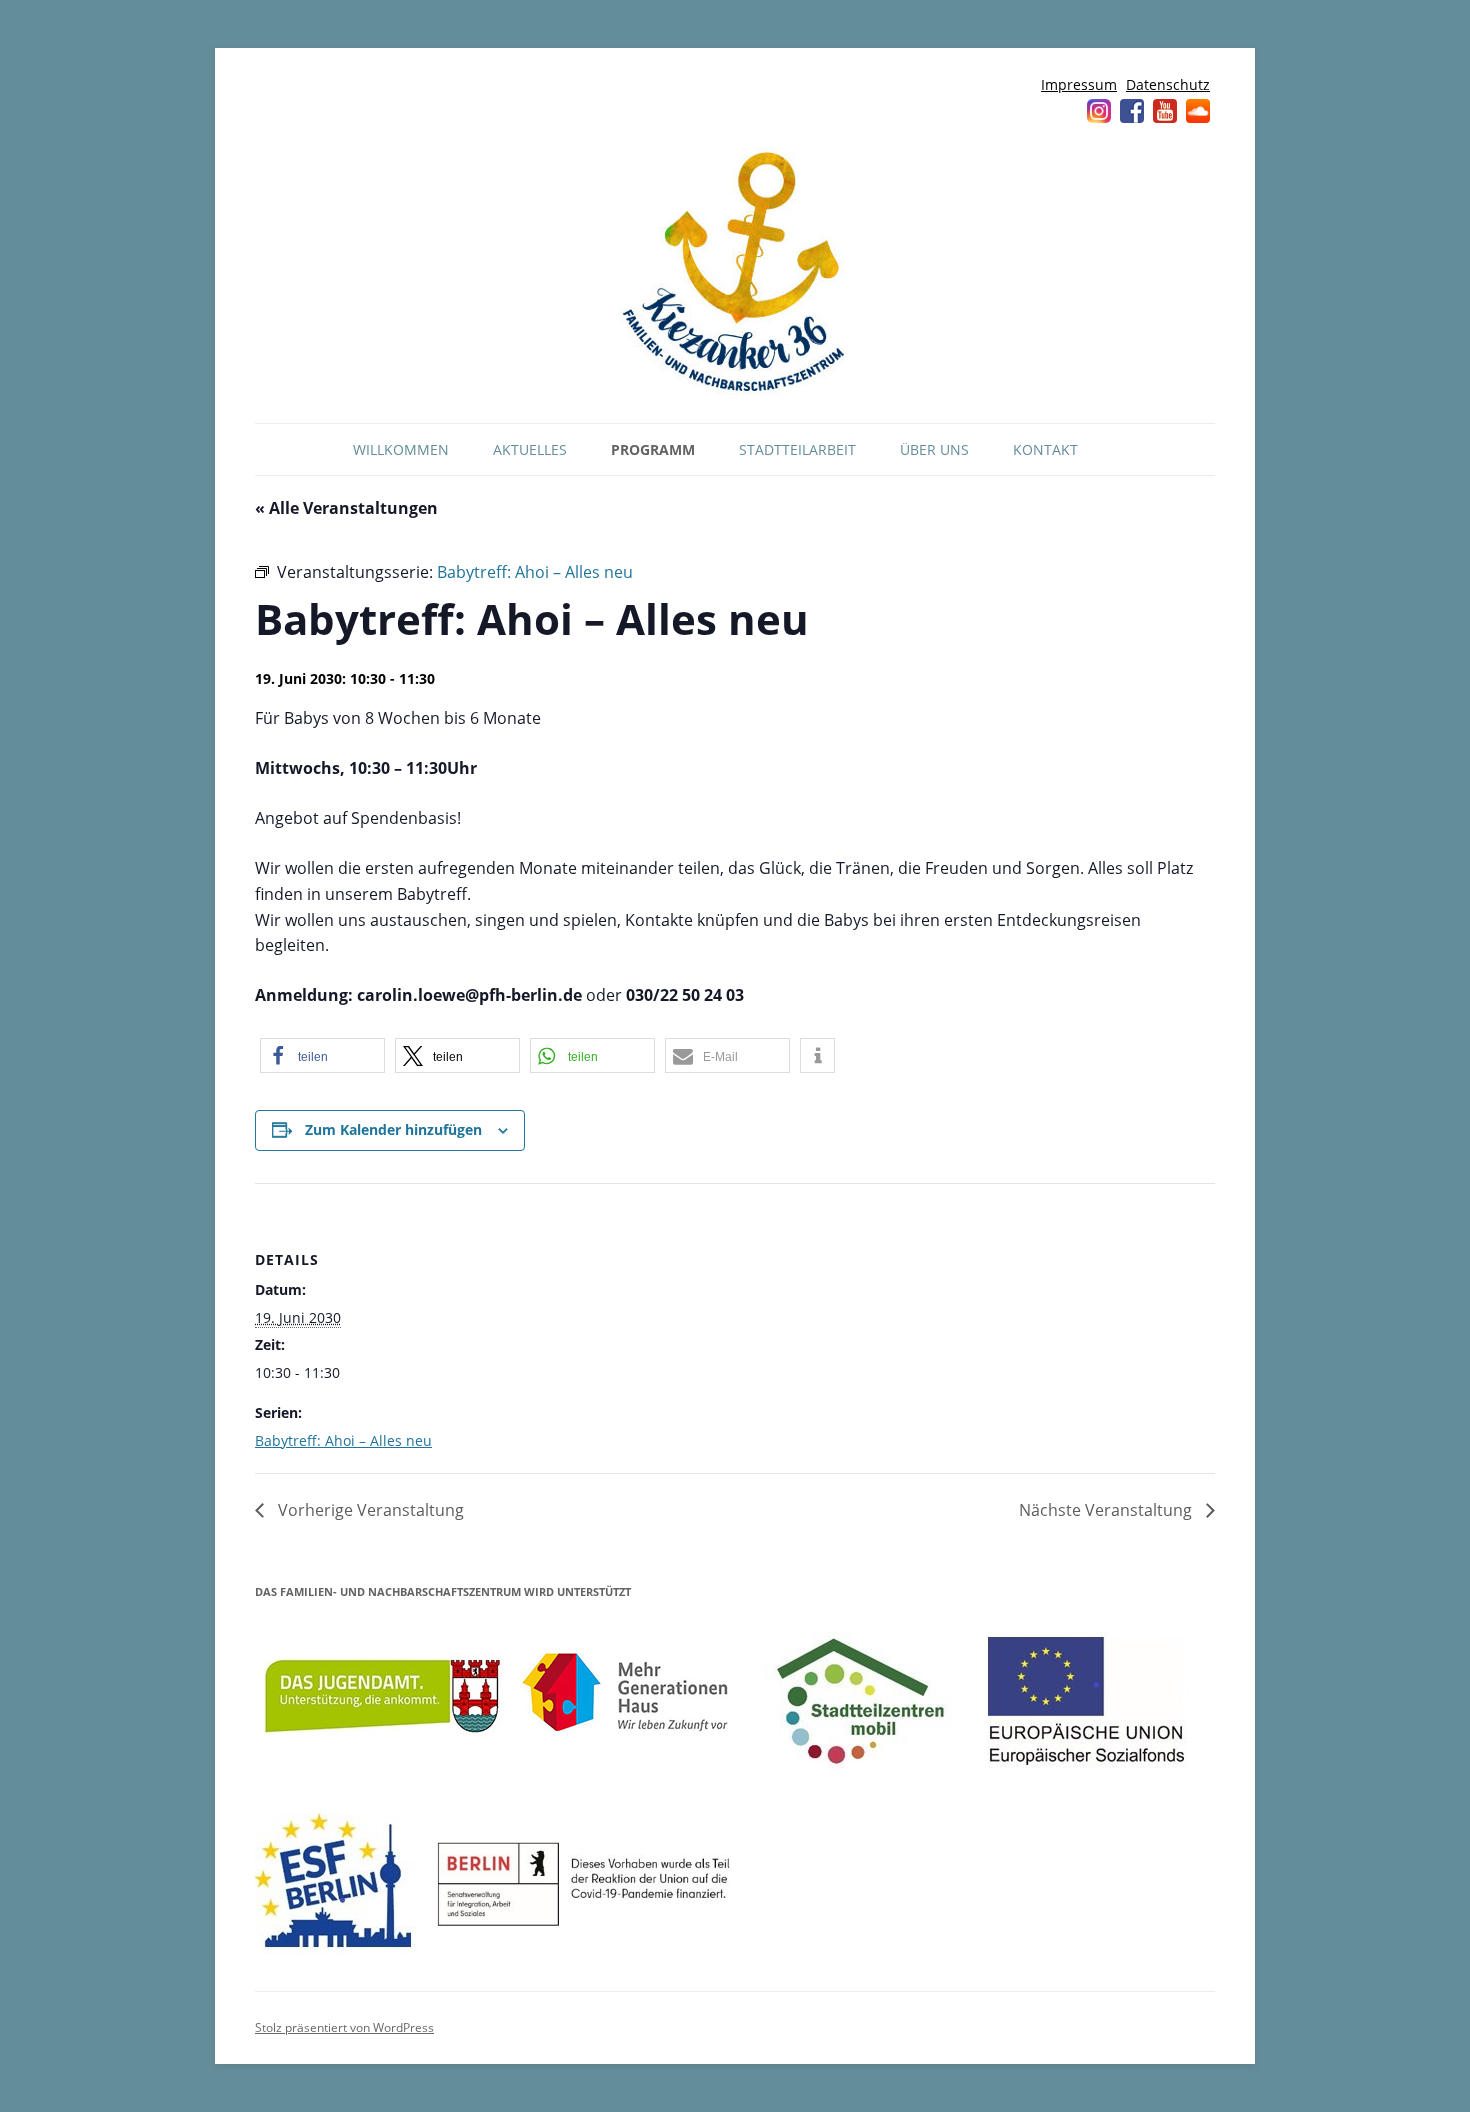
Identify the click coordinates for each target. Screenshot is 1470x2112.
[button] (322, 1055)
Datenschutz (1168, 84)
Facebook (1132, 111)
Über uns (934, 449)
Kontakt (1045, 449)
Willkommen (401, 449)
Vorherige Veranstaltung (369, 1510)
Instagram (1099, 111)
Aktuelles (530, 449)
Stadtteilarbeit (797, 449)
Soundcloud (1198, 111)
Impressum (1079, 84)
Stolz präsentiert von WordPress (344, 2027)
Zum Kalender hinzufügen (393, 1129)
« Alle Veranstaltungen (346, 508)
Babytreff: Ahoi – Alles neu (343, 1440)
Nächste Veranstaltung (1107, 1510)
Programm (653, 449)
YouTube (1165, 111)
